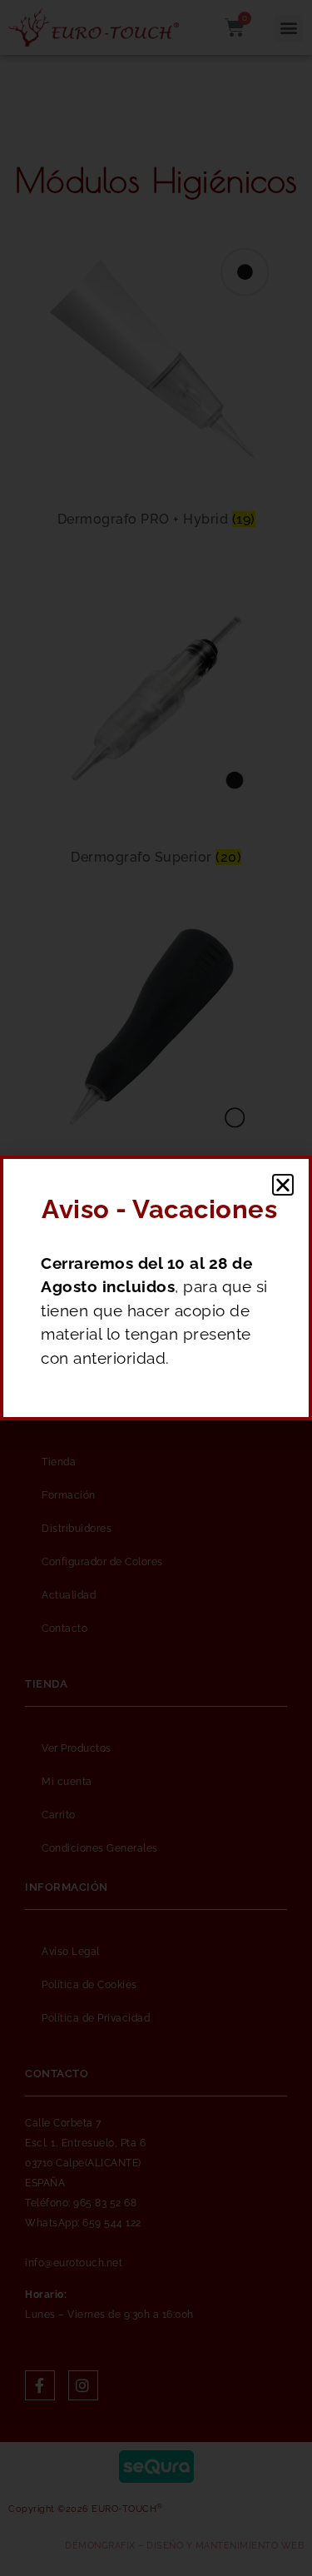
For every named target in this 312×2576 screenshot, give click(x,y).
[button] (283, 1185)
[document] (156, 1288)
